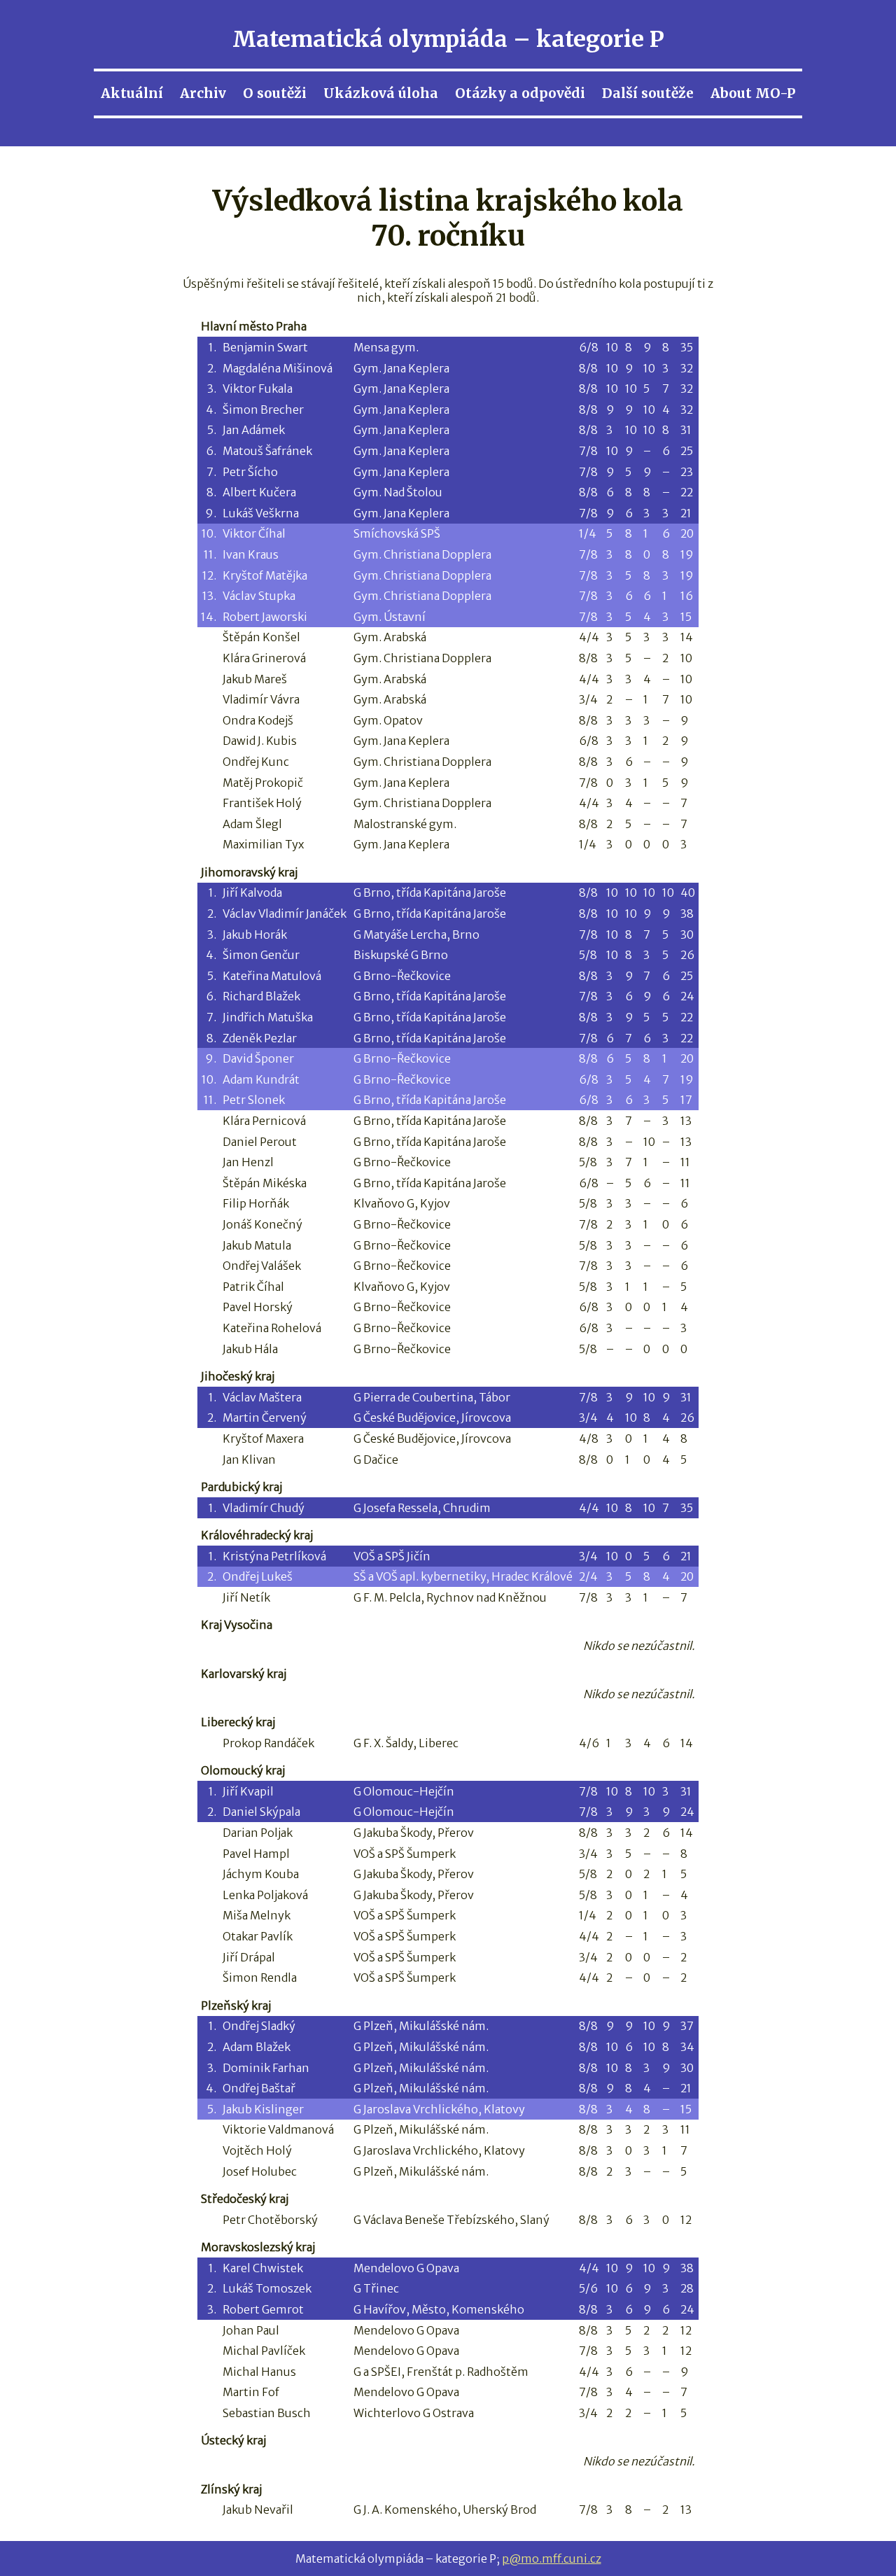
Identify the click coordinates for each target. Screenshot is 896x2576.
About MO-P (753, 93)
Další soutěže (648, 93)
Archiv (203, 93)
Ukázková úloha (381, 93)
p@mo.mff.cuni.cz (552, 2558)
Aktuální (132, 93)
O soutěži (275, 93)
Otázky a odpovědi (520, 93)
